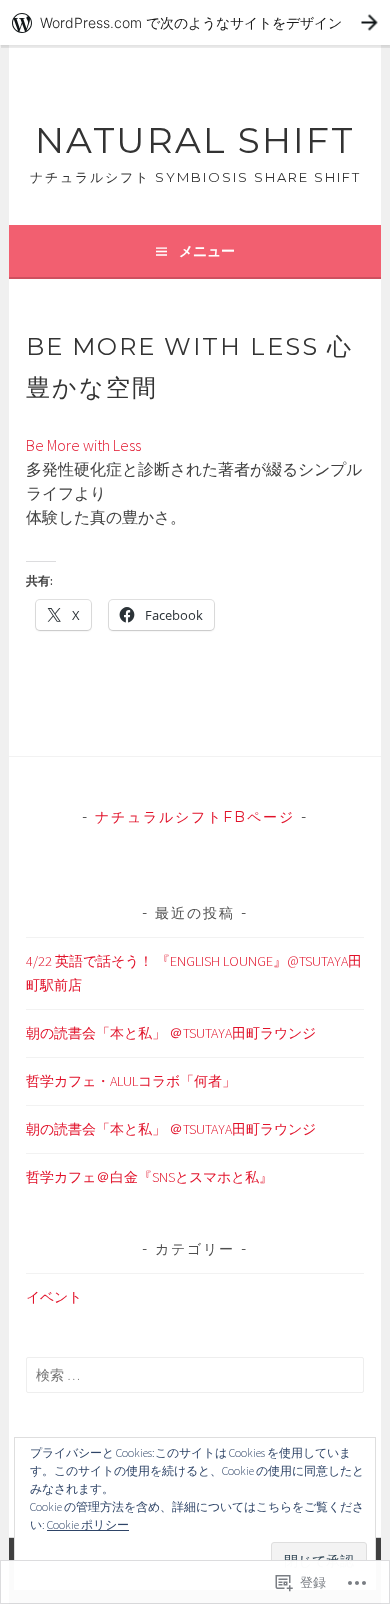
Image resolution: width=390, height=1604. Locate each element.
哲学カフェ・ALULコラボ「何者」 (131, 1081)
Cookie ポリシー (88, 1524)
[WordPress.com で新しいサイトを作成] (195, 22)
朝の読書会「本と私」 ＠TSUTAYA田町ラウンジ (171, 1033)
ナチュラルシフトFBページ (195, 817)
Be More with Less (83, 445)
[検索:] (194, 1375)
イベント (54, 1297)
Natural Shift (195, 140)
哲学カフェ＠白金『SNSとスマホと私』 (149, 1177)
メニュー (207, 251)
